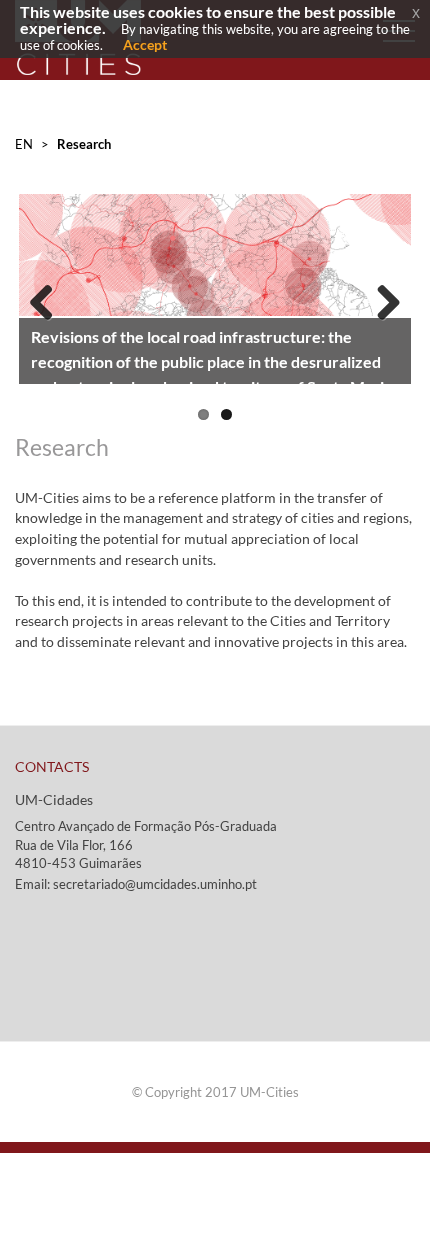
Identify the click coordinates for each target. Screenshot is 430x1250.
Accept (145, 44)
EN (24, 144)
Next (381, 298)
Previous (49, 298)
